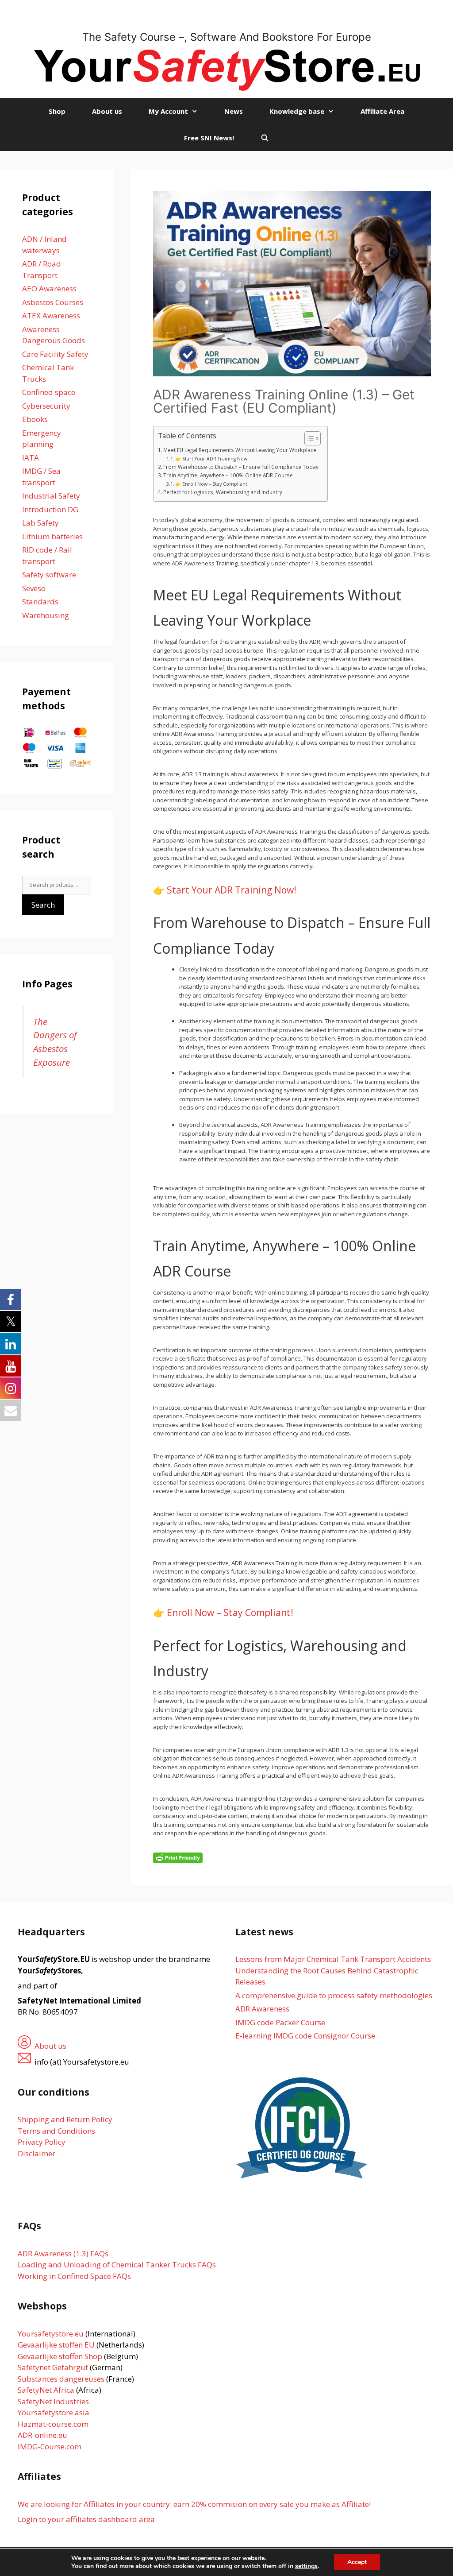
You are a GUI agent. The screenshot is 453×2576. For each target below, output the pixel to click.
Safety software (49, 574)
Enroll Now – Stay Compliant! (230, 1613)
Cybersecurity (46, 406)
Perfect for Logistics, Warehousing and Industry (223, 492)
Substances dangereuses (61, 2379)
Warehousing (46, 615)
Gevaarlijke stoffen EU (57, 2345)
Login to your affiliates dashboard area (86, 2519)
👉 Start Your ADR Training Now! (212, 459)
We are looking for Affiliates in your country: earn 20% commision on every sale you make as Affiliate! (194, 2504)
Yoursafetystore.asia (54, 2412)
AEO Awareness (49, 288)
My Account (168, 111)
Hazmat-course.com (53, 2424)
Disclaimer (36, 2153)
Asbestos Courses (53, 302)
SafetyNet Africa (46, 2390)
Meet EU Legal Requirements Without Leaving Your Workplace (240, 450)
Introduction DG (50, 509)
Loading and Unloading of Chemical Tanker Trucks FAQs (117, 2265)
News (234, 111)
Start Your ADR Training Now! (232, 890)
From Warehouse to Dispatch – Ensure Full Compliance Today (241, 467)
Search (43, 905)
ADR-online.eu (42, 2435)
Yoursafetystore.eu (52, 2334)
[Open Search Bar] (265, 138)
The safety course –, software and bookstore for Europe (227, 37)
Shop (57, 111)
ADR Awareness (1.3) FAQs (63, 2253)
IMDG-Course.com (50, 2446)
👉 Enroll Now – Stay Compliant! (212, 484)
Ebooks (35, 419)
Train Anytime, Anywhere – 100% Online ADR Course (228, 475)
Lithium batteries (52, 536)
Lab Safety (40, 523)
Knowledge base (297, 111)
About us (107, 111)
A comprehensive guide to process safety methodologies (334, 1995)
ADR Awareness (262, 2009)
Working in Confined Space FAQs (74, 2276)
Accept (357, 2562)
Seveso (34, 588)
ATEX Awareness (51, 315)
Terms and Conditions (56, 2131)
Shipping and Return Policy (65, 2119)
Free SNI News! (209, 138)
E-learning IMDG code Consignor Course (305, 2036)
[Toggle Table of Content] (308, 438)
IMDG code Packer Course (280, 2022)
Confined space (49, 392)
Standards (40, 601)
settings (306, 2566)
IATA (31, 458)
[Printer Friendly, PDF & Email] (178, 1857)
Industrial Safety (51, 496)
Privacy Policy (42, 2142)
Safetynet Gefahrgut (53, 2367)
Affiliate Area (382, 111)
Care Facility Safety (55, 354)
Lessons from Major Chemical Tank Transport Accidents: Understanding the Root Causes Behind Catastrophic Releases (334, 1970)
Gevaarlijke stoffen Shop (61, 2356)
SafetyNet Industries (53, 2401)
